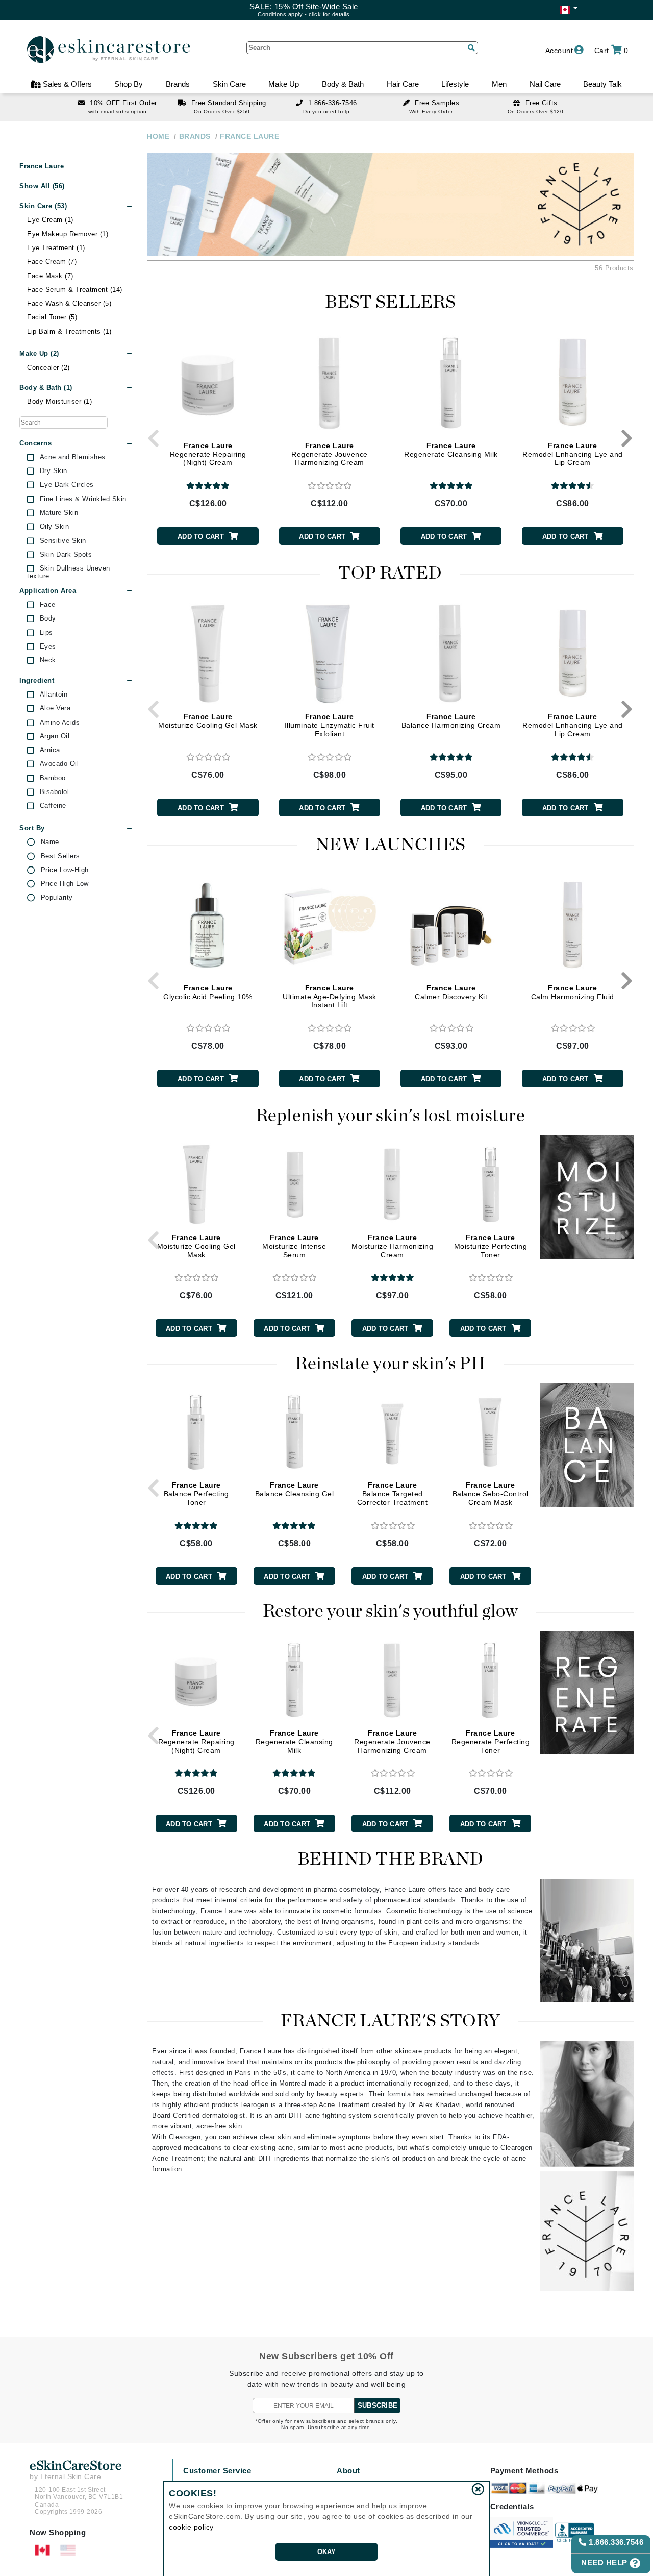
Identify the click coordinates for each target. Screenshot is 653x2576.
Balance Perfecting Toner (196, 1494)
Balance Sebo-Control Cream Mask (491, 1494)
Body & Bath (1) (46, 388)
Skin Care (229, 84)
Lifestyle (455, 84)
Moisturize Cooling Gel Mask (208, 721)
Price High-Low (65, 884)
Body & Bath (343, 84)
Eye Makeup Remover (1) (68, 234)
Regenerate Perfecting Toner (491, 1742)
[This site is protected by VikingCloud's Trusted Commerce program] (522, 2533)
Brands (178, 84)
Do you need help (326, 112)
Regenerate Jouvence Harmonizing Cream (330, 454)
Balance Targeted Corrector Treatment (393, 1494)
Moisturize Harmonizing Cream (392, 1246)
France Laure (42, 166)
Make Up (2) (39, 353)
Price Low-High (65, 870)
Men (499, 84)
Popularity (57, 898)
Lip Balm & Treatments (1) (69, 331)
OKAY (327, 2552)
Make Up (284, 84)
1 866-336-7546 (333, 103)
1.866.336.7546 (615, 2542)
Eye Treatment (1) (56, 248)
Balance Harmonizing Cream (451, 721)
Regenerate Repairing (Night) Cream (208, 454)
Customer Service (217, 2471)
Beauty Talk (602, 84)
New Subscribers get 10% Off (326, 2356)
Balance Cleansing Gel (295, 1489)
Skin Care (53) (43, 206)
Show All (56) (42, 186)
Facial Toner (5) (52, 317)
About (348, 2471)
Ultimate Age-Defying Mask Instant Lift (330, 997)
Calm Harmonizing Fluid (573, 992)
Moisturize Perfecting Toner (491, 1246)
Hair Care (403, 84)
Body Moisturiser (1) (59, 401)
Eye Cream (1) (50, 220)
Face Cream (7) (52, 262)
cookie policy (191, 2527)
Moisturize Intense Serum (294, 1246)
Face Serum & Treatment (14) (75, 290)
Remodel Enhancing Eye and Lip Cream (573, 454)
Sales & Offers (66, 84)
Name (50, 842)
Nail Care (545, 84)
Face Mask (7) (50, 276)
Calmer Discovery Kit (451, 992)
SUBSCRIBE (378, 2405)
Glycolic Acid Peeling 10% (208, 992)
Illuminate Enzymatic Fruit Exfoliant (330, 725)
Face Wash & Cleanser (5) (69, 303)
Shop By (129, 84)
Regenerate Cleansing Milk (451, 450)
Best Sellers (60, 856)
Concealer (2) (48, 368)
